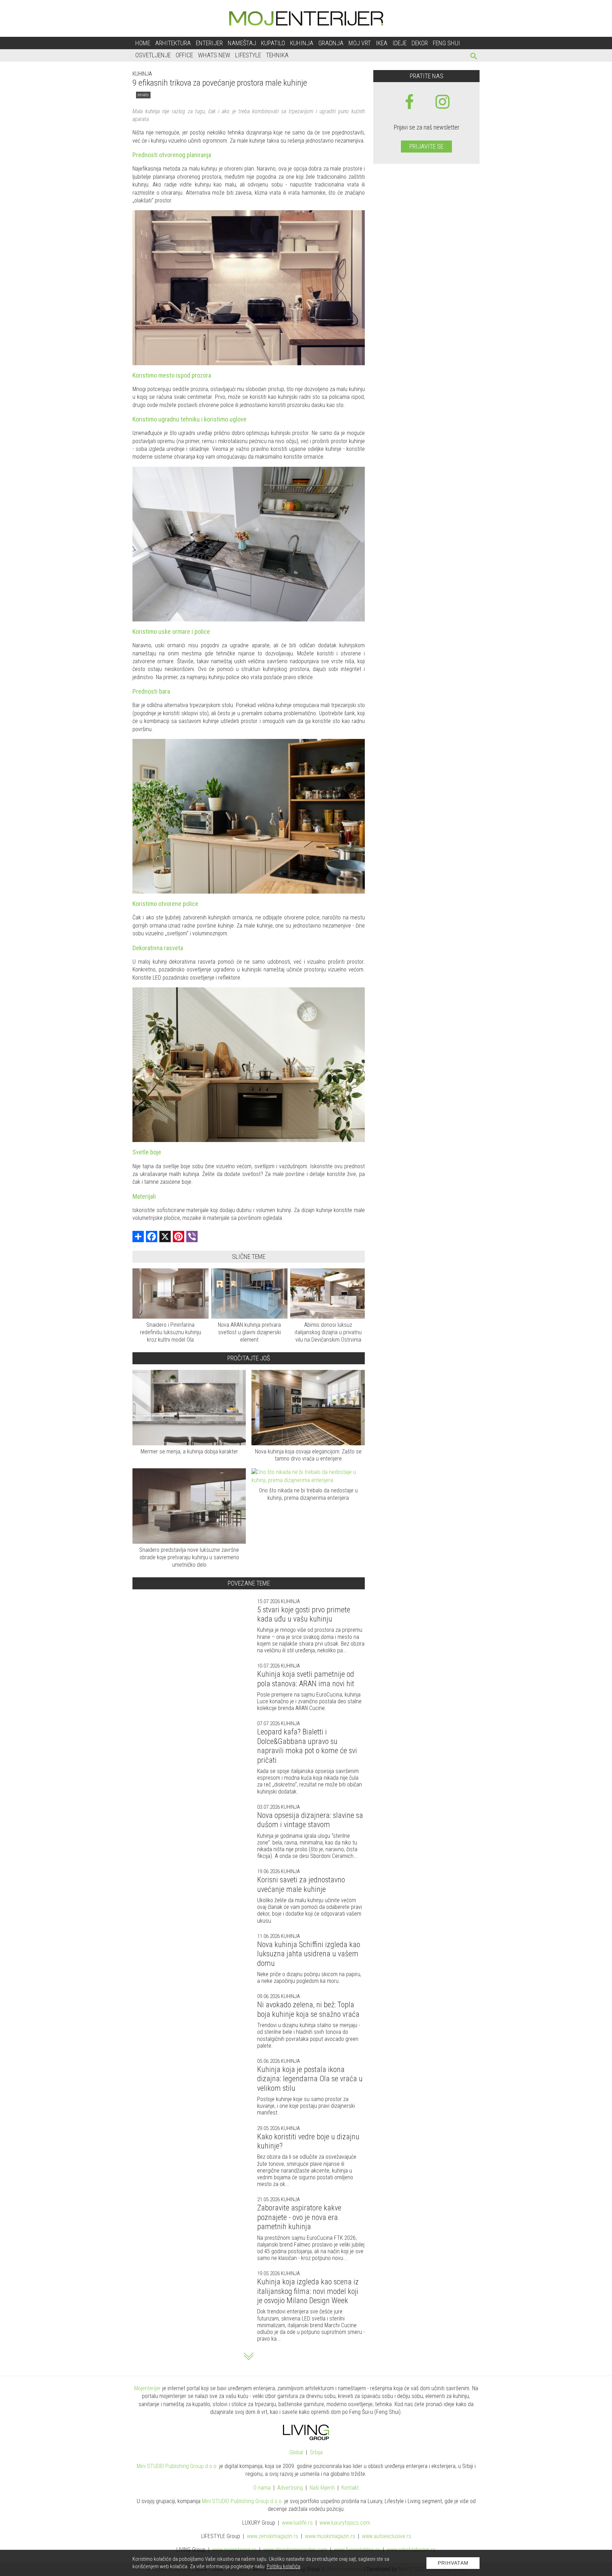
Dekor (420, 43)
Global (296, 2452)
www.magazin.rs (273, 2536)
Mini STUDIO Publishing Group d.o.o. (177, 2466)
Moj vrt (360, 43)
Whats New (214, 55)
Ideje (399, 43)
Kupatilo (273, 43)
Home (143, 43)
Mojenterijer (148, 2388)
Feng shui (446, 43)
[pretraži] (474, 57)
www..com (345, 2523)
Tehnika (277, 55)
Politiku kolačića (284, 2566)
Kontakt (350, 2488)
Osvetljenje (153, 55)
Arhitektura (173, 43)
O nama (262, 2488)
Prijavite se (426, 146)
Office (184, 55)
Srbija (316, 2452)
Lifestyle (248, 55)
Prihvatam (453, 2563)
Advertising (290, 2488)
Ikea (382, 43)
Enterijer (209, 43)
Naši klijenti (322, 2488)
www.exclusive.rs (387, 2536)
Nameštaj (242, 43)
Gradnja (331, 43)
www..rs (297, 2523)
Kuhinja (302, 43)
